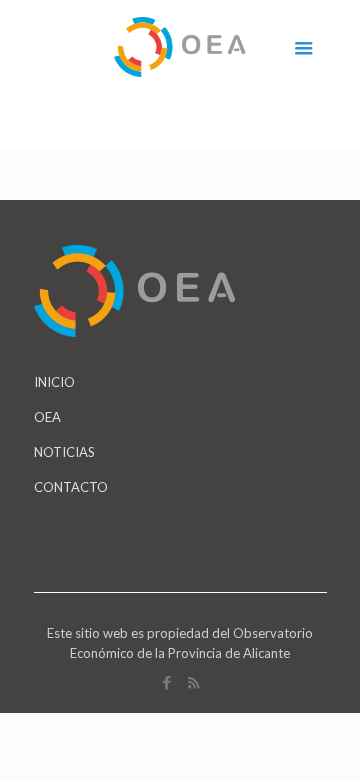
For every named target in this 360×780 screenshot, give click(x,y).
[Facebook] (166, 682)
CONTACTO (71, 487)
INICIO (54, 382)
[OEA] (180, 45)
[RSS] (193, 682)
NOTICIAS (64, 452)
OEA (47, 417)
